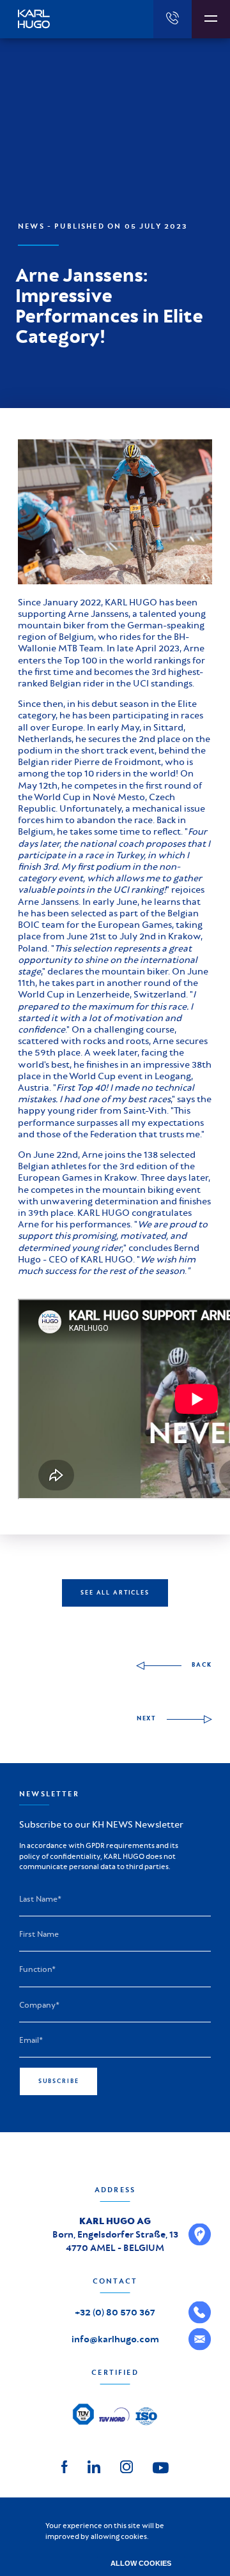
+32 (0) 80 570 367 (115, 2312)
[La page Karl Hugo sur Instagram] (126, 2465)
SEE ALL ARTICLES (115, 1593)
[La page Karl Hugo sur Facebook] (65, 2465)
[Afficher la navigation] (211, 19)
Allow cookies (141, 2563)
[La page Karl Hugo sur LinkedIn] (94, 2465)
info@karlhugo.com (115, 2339)
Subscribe (59, 2081)
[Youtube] (161, 2467)
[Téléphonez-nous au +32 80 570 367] (172, 19)
